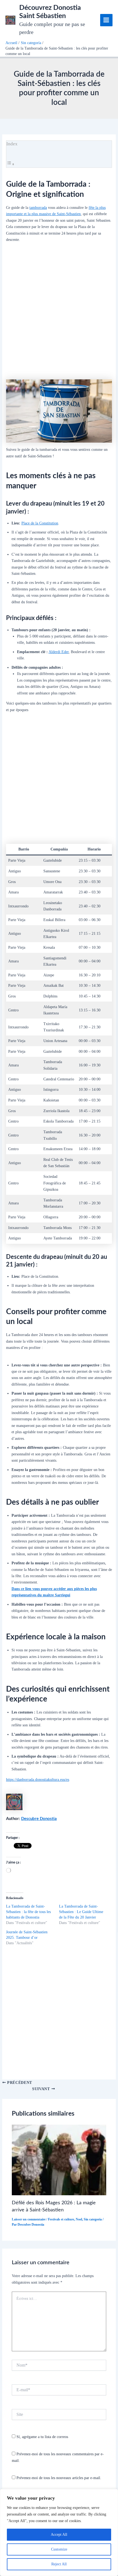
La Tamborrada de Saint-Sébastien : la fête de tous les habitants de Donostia (28, 1912)
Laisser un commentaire (29, 2219)
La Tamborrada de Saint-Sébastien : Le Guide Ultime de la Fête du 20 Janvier (81, 1912)
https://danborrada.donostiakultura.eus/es (38, 1779)
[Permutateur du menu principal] (106, 20)
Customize (59, 2549)
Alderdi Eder (59, 652)
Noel (79, 2219)
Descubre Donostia (39, 1819)
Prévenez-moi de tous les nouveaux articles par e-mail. (59, 2478)
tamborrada (38, 207)
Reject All (59, 2564)
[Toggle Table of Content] (10, 164)
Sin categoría (93, 2219)
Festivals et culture (61, 2219)
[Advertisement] (59, 313)
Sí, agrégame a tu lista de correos (42, 2437)
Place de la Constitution (40, 523)
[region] (59, 2532)
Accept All (59, 2535)
